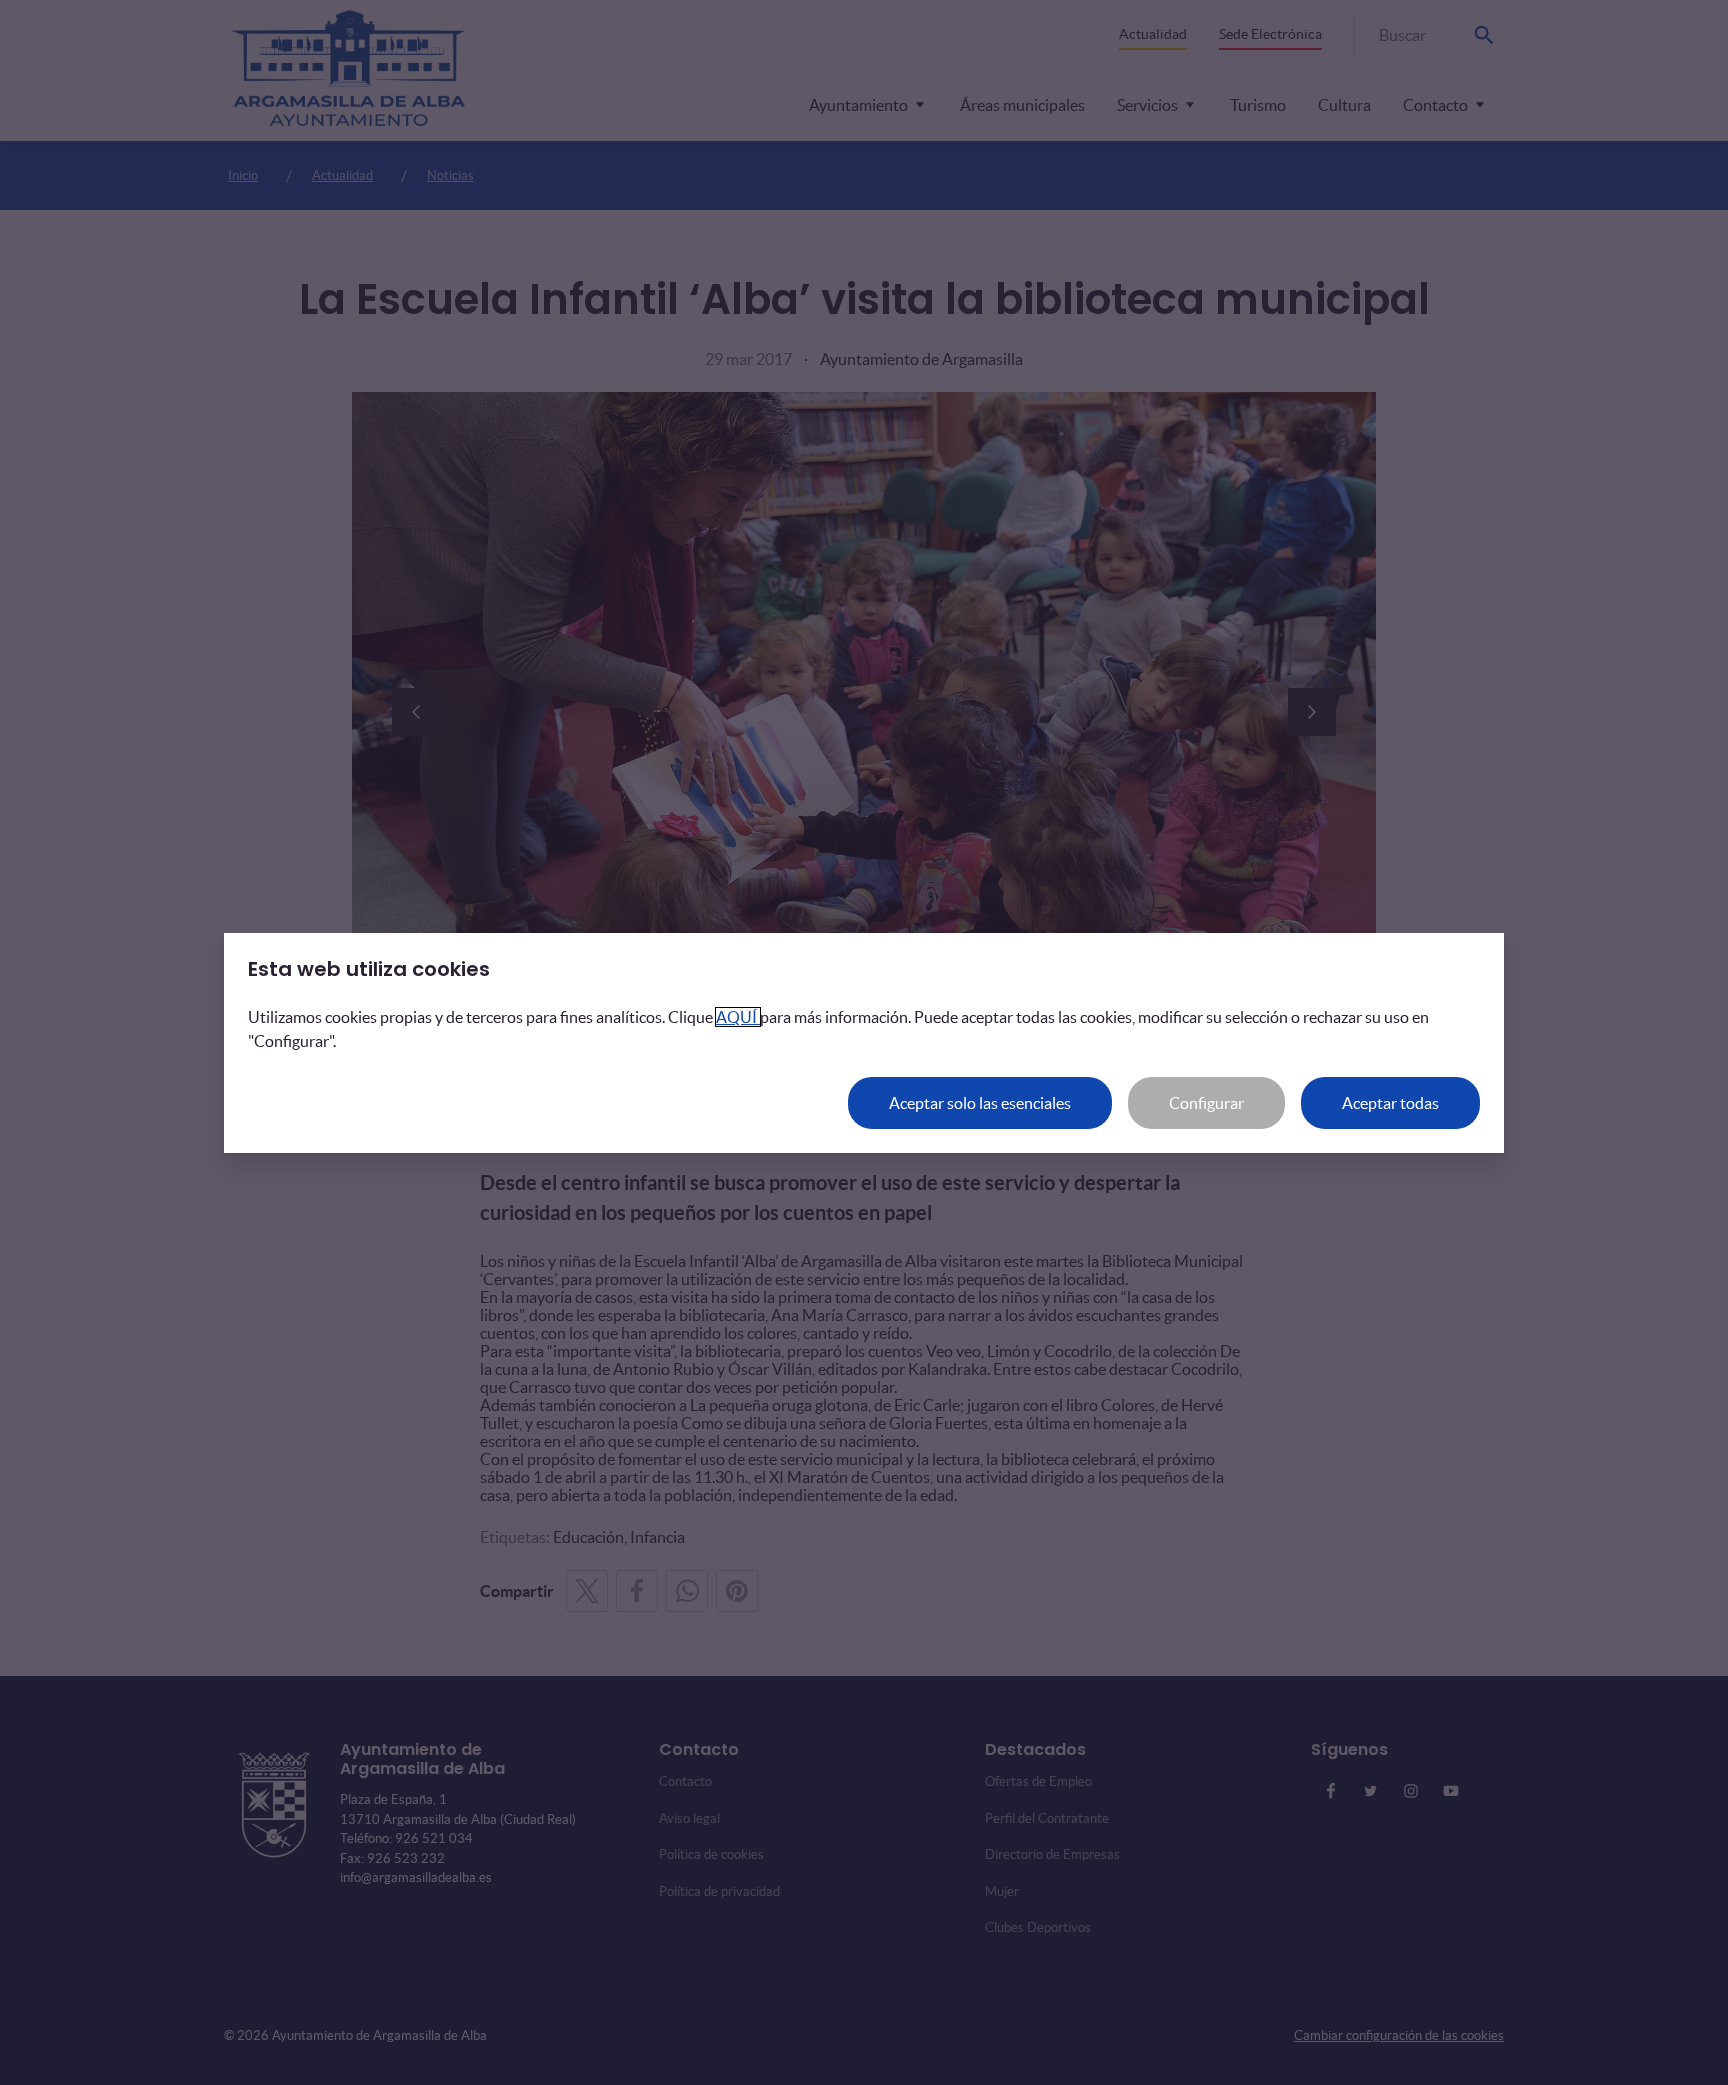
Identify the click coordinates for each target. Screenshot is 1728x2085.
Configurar (1206, 1103)
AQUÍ (738, 1017)
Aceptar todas (1390, 1103)
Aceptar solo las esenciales (980, 1103)
